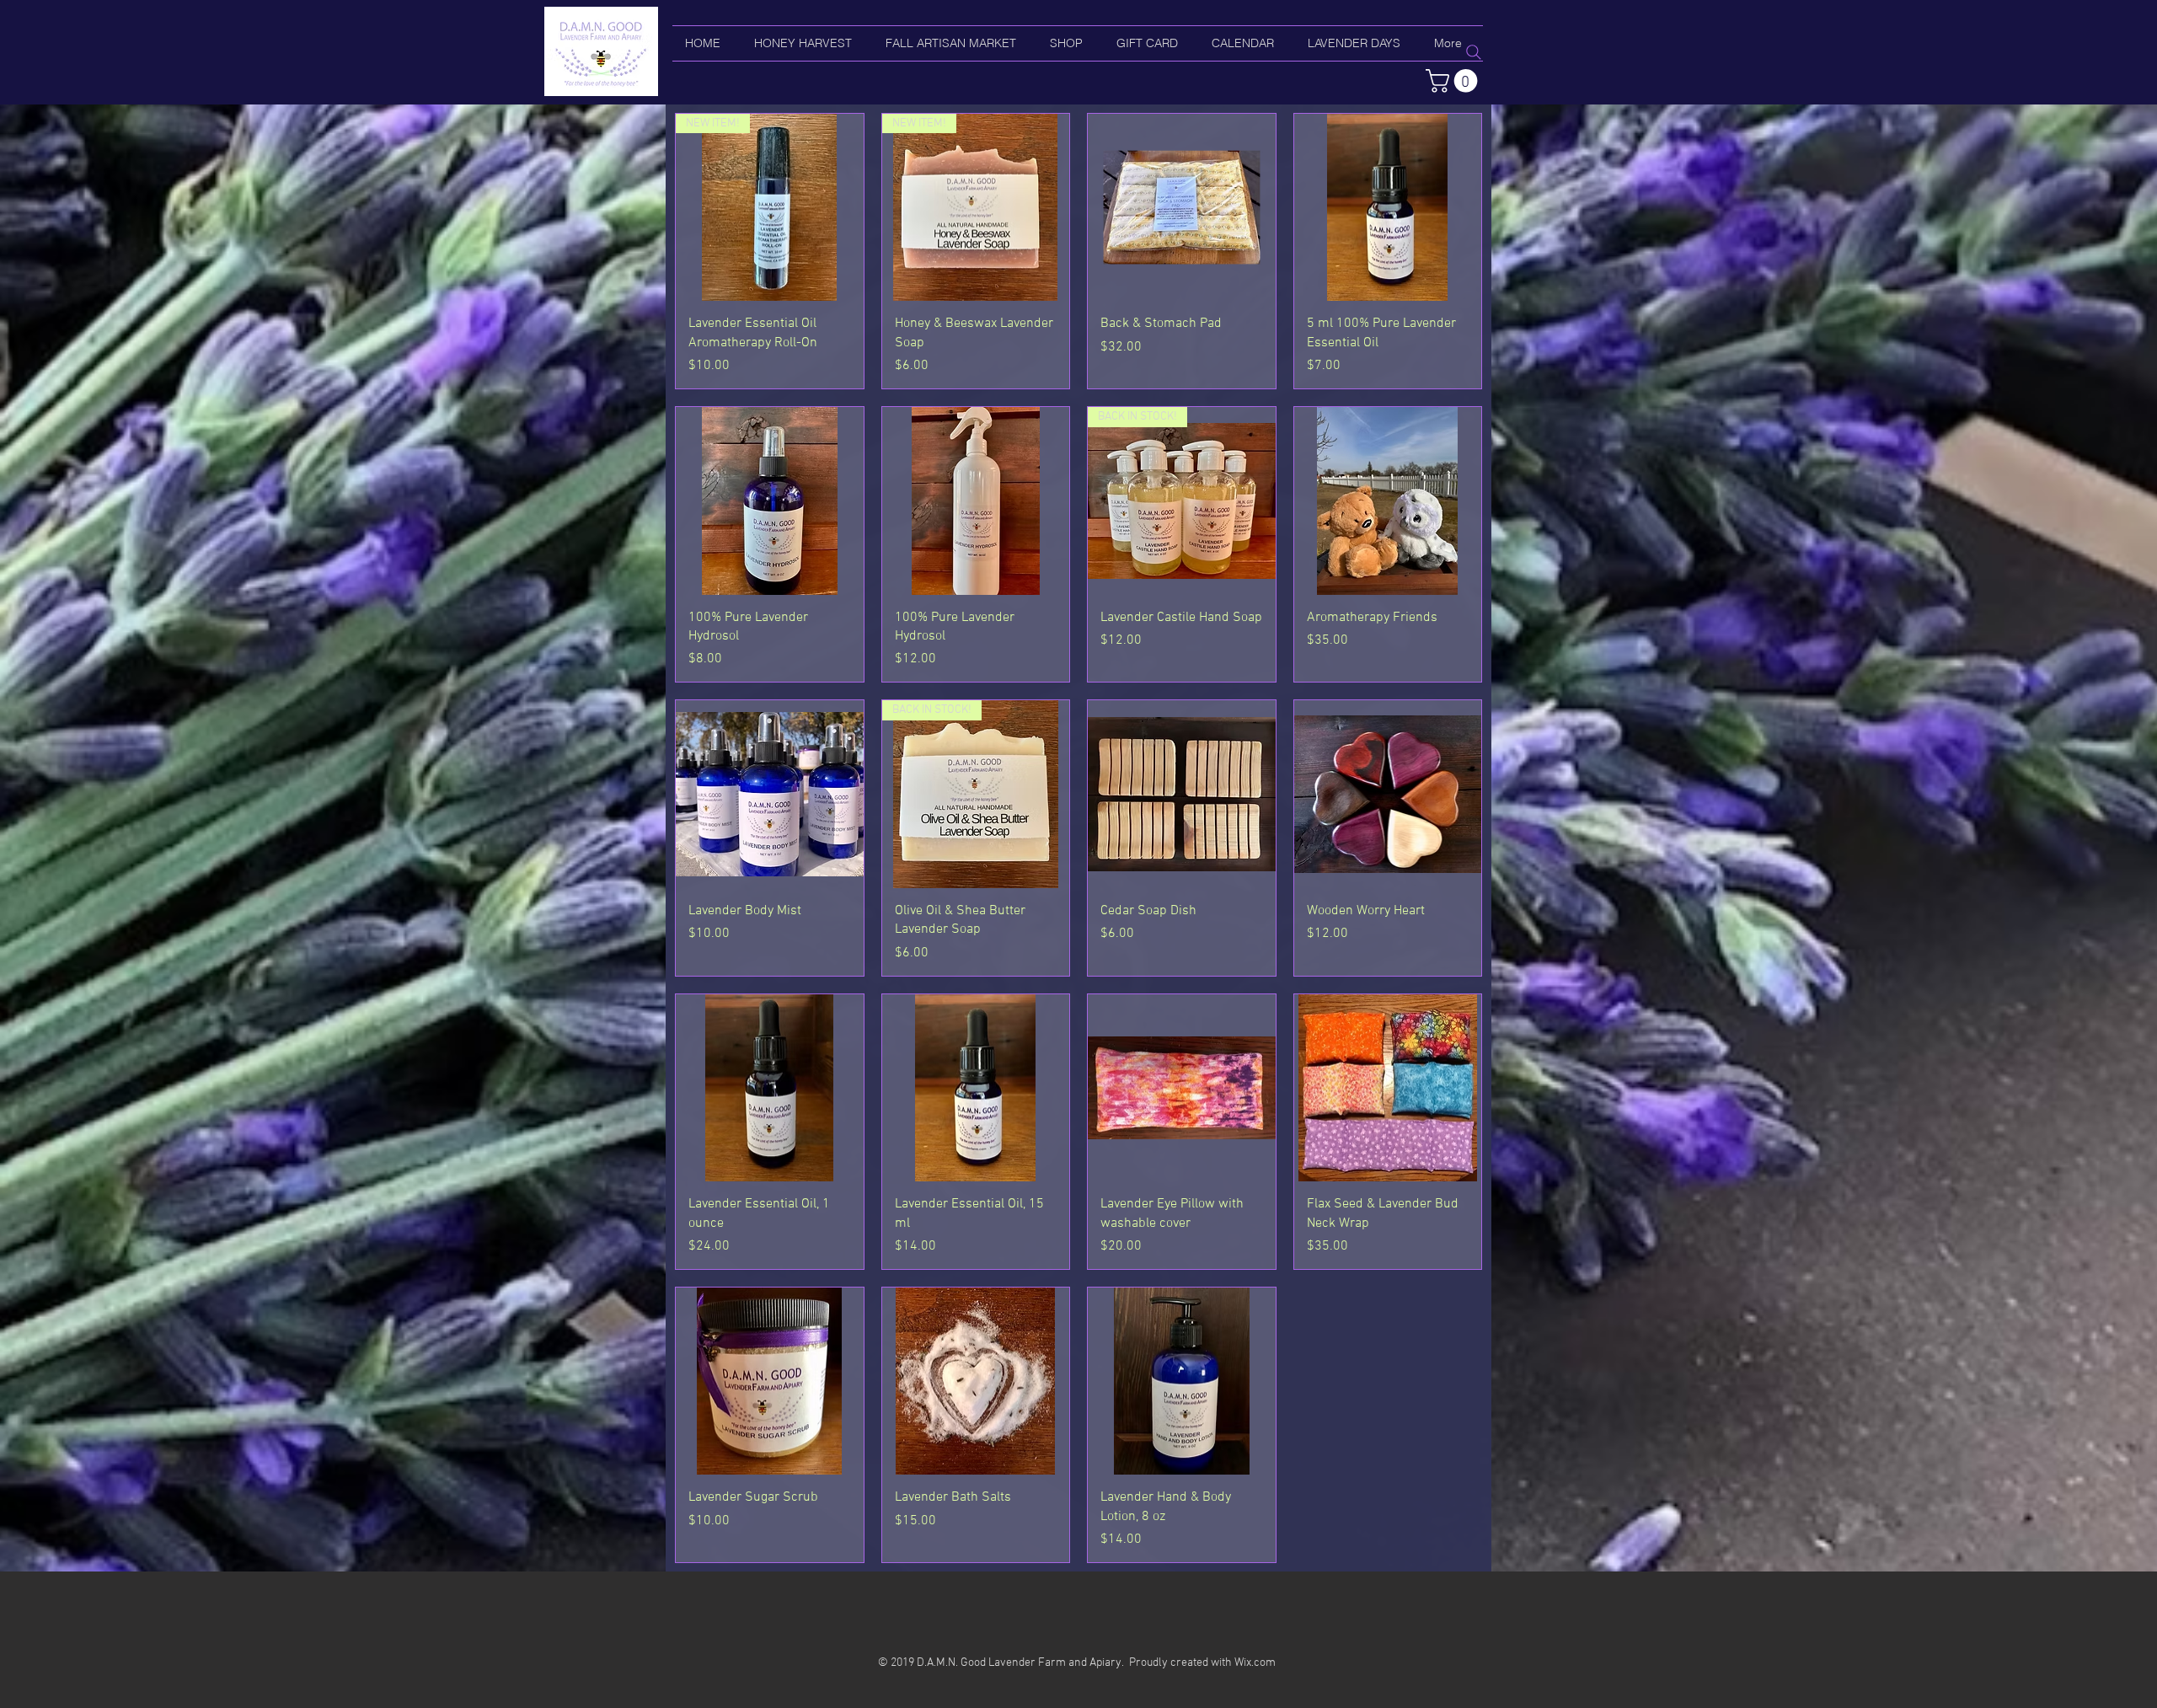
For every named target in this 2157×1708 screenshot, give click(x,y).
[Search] (1474, 52)
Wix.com (1255, 1663)
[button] (1454, 81)
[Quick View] (1182, 208)
